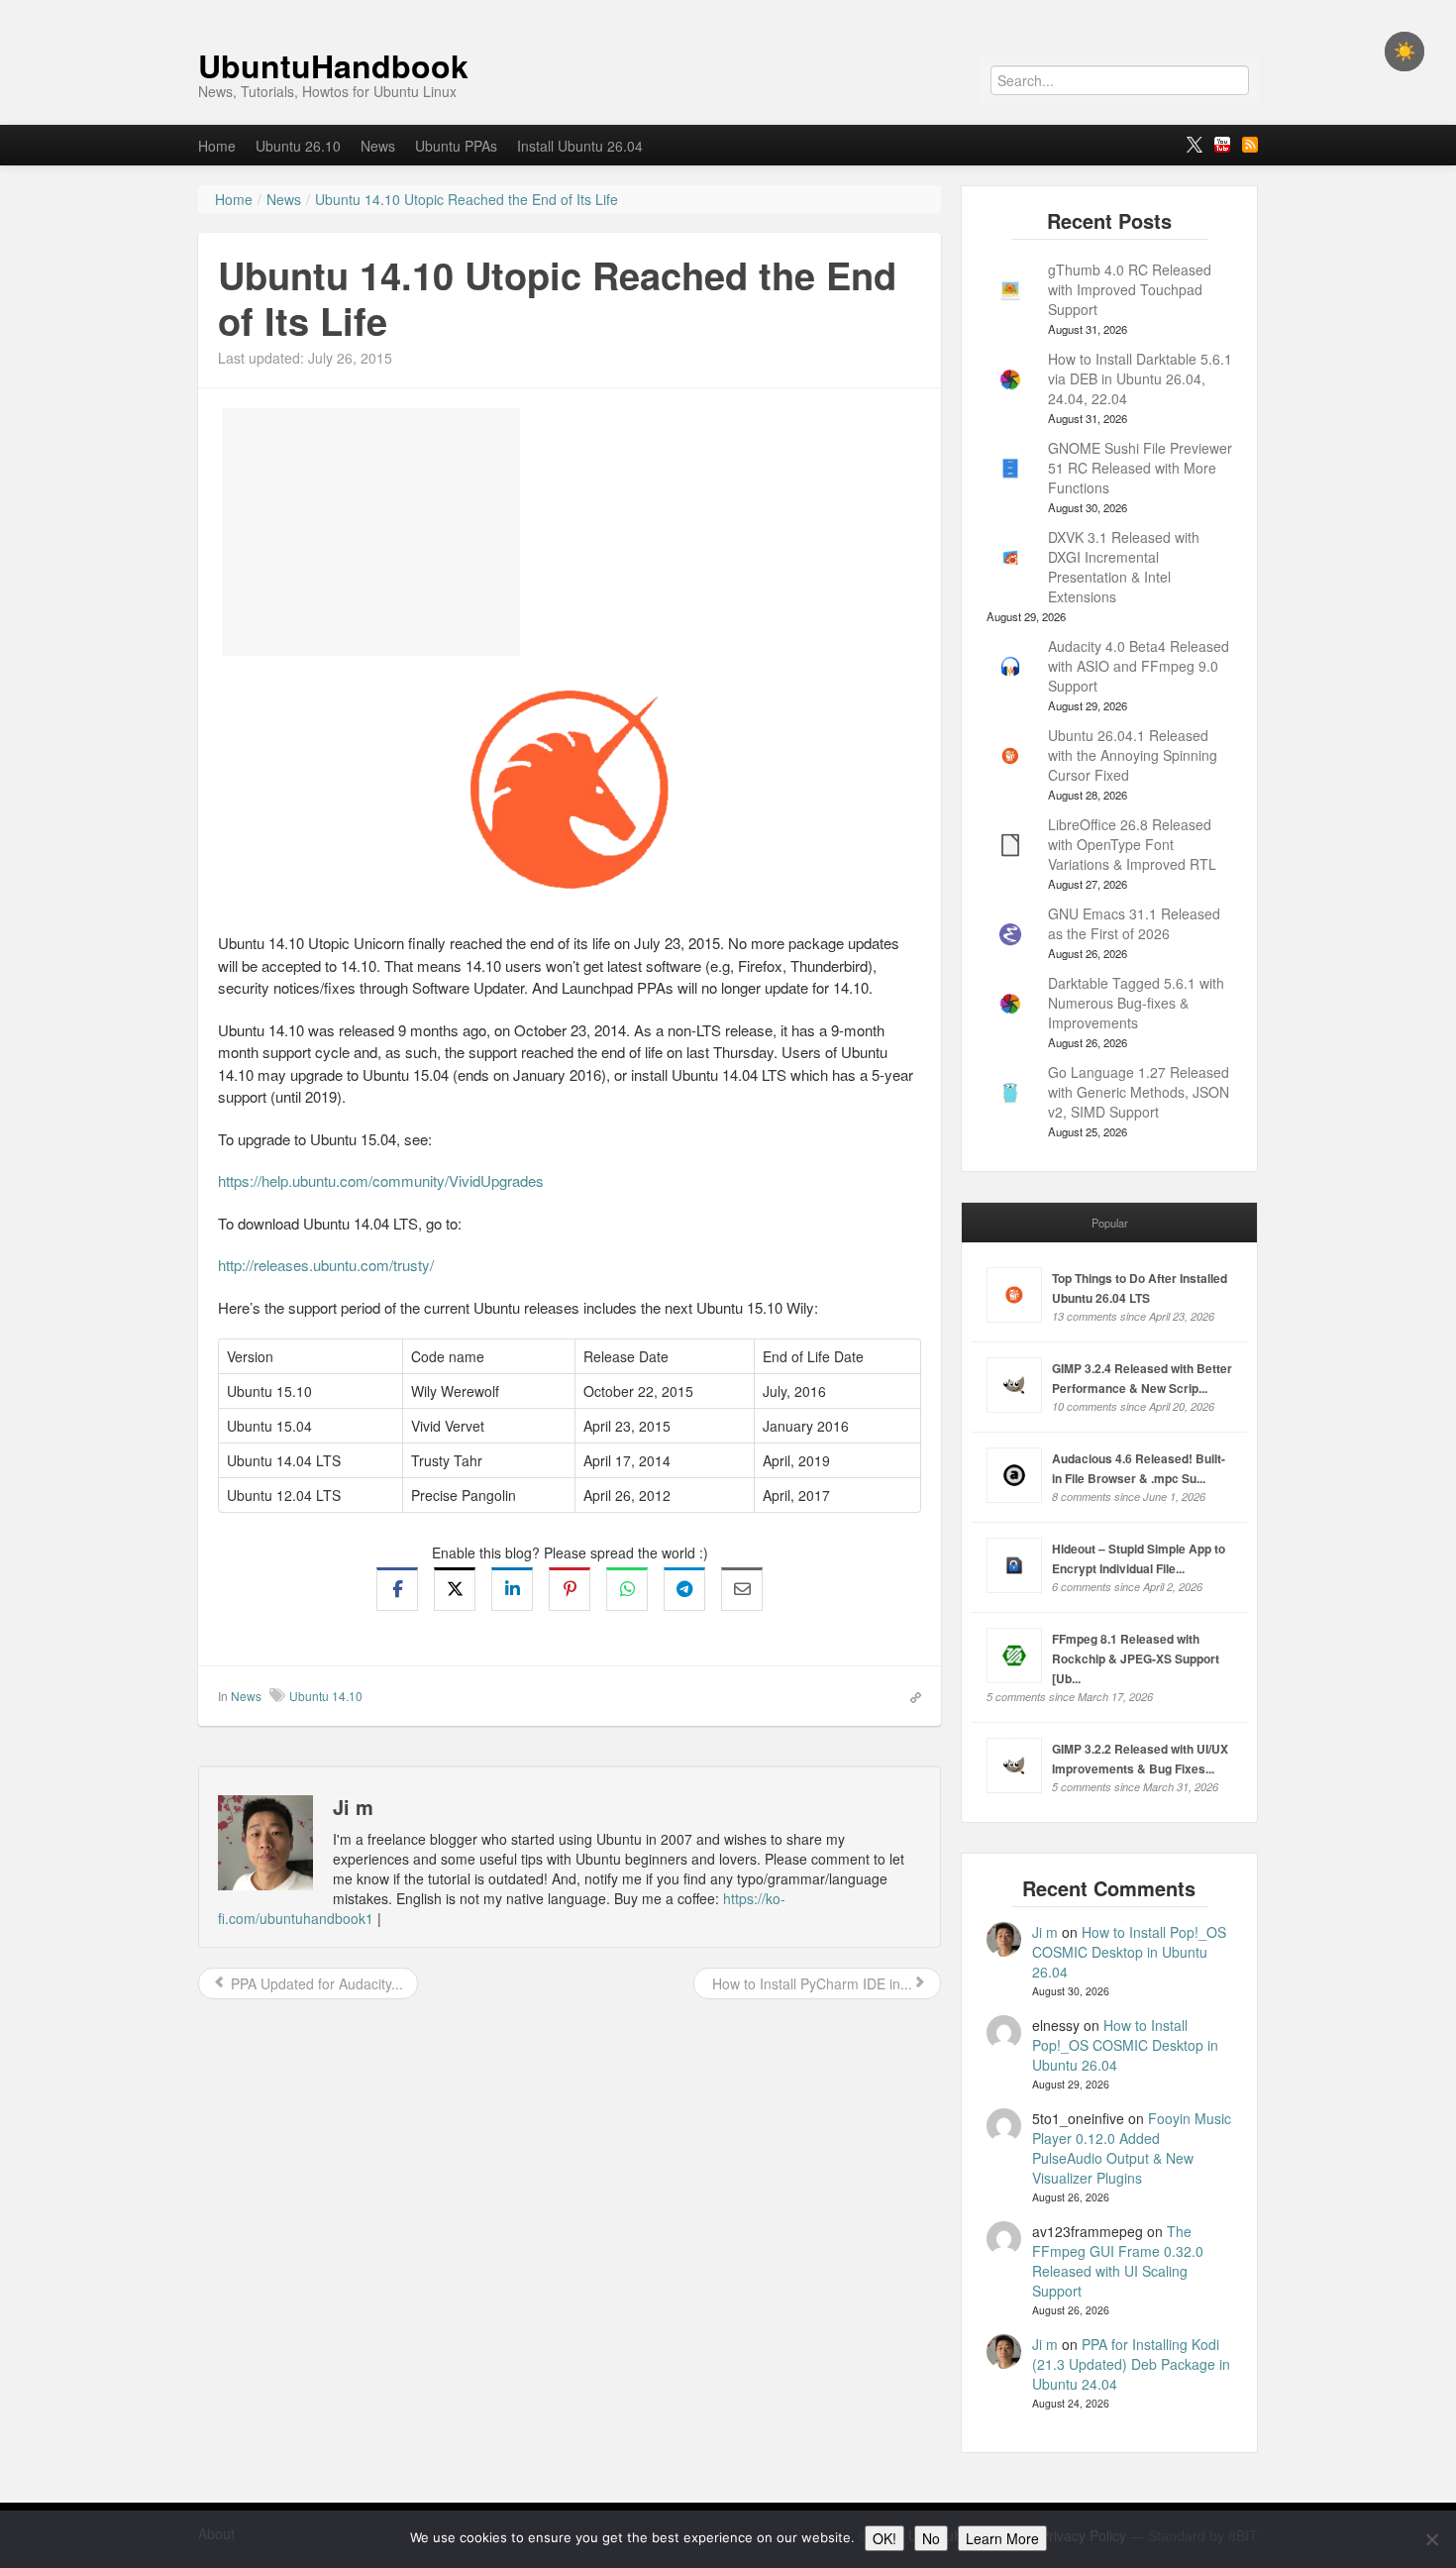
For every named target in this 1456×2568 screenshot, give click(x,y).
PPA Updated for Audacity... (315, 1983)
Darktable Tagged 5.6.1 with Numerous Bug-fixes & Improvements (1136, 1003)
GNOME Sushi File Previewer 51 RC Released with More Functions (1140, 468)
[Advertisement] (371, 532)
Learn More (1002, 2538)
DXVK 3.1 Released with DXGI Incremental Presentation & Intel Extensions (1124, 567)
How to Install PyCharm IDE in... (810, 1983)
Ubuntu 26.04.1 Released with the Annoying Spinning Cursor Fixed (1133, 755)
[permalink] (909, 1695)
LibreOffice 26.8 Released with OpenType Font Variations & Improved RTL (1132, 844)
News (378, 146)
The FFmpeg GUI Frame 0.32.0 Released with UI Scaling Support (1118, 2261)
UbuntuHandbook (333, 65)
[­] (728, 10)
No (931, 2538)
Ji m (1045, 1932)
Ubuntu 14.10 (326, 1696)
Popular (1110, 1223)
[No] (1431, 2539)
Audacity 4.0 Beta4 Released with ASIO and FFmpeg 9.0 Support (1139, 666)
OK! (884, 2538)
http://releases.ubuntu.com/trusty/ (326, 1265)
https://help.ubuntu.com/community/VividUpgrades (381, 1180)
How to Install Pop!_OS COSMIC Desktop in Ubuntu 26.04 (1129, 1952)
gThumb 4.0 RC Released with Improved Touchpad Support (1130, 289)
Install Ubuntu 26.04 (580, 146)
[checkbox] (1404, 52)
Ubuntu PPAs (456, 146)
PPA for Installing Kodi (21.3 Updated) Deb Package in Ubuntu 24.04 (1131, 2364)
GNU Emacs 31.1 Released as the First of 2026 (1134, 923)
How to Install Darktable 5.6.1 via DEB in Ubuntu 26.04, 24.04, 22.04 (1140, 378)
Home (217, 146)
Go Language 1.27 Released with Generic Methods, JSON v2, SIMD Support (1139, 1092)
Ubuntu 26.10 (298, 146)
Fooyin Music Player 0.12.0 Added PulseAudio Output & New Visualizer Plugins (1132, 2148)
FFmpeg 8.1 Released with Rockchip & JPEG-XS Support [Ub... (1136, 1658)
